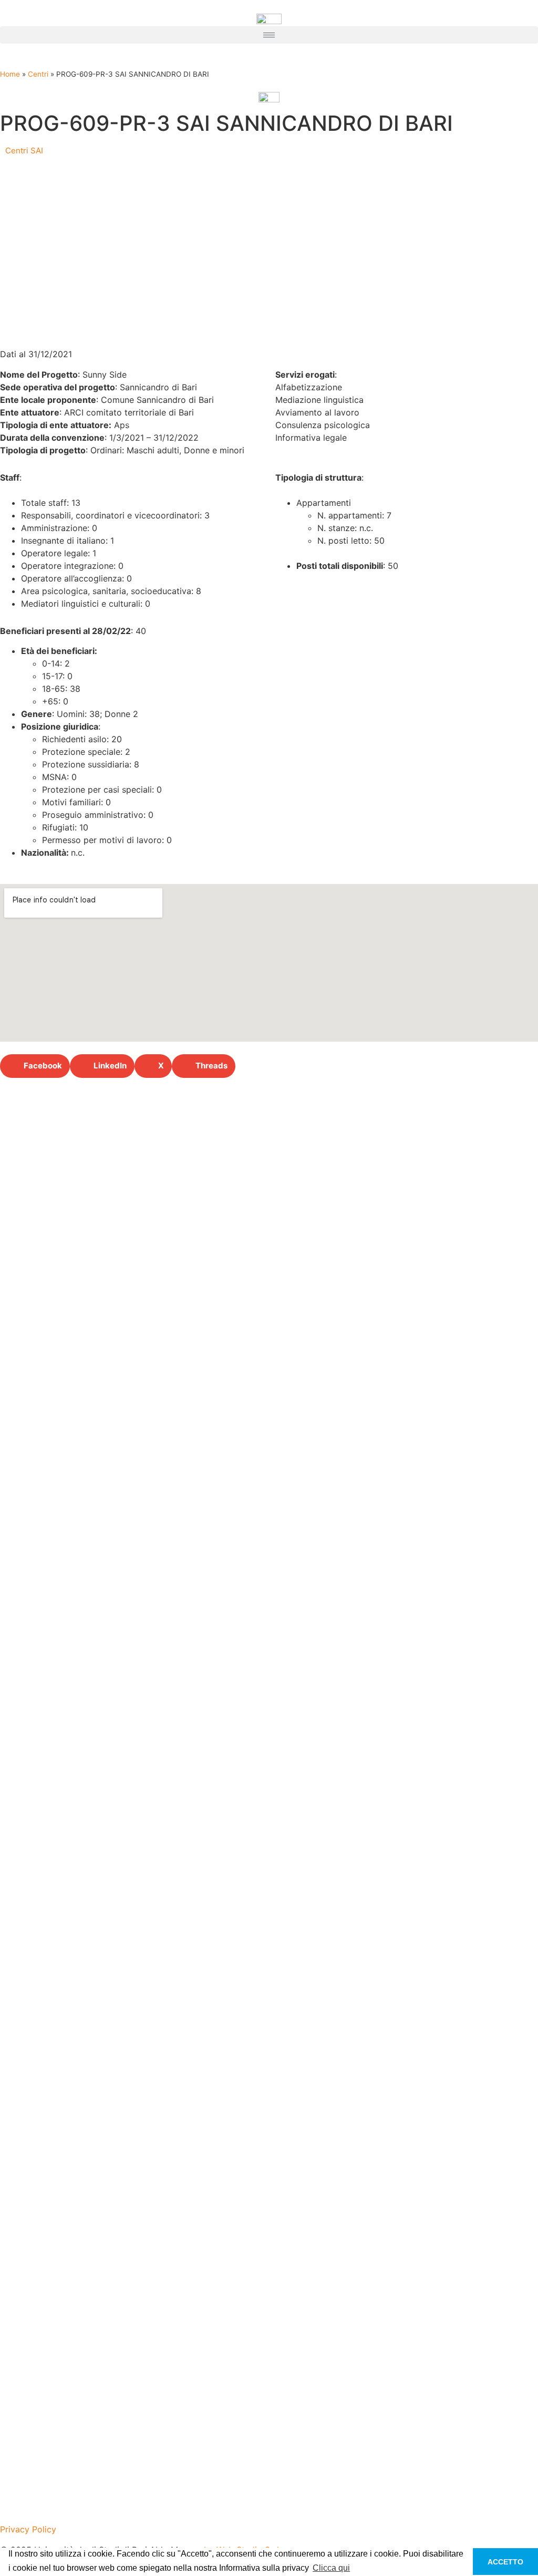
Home (10, 74)
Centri (38, 74)
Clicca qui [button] (331, 2568)
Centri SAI (24, 150)
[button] (269, 35)
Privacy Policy (28, 2529)
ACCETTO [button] (505, 2562)
